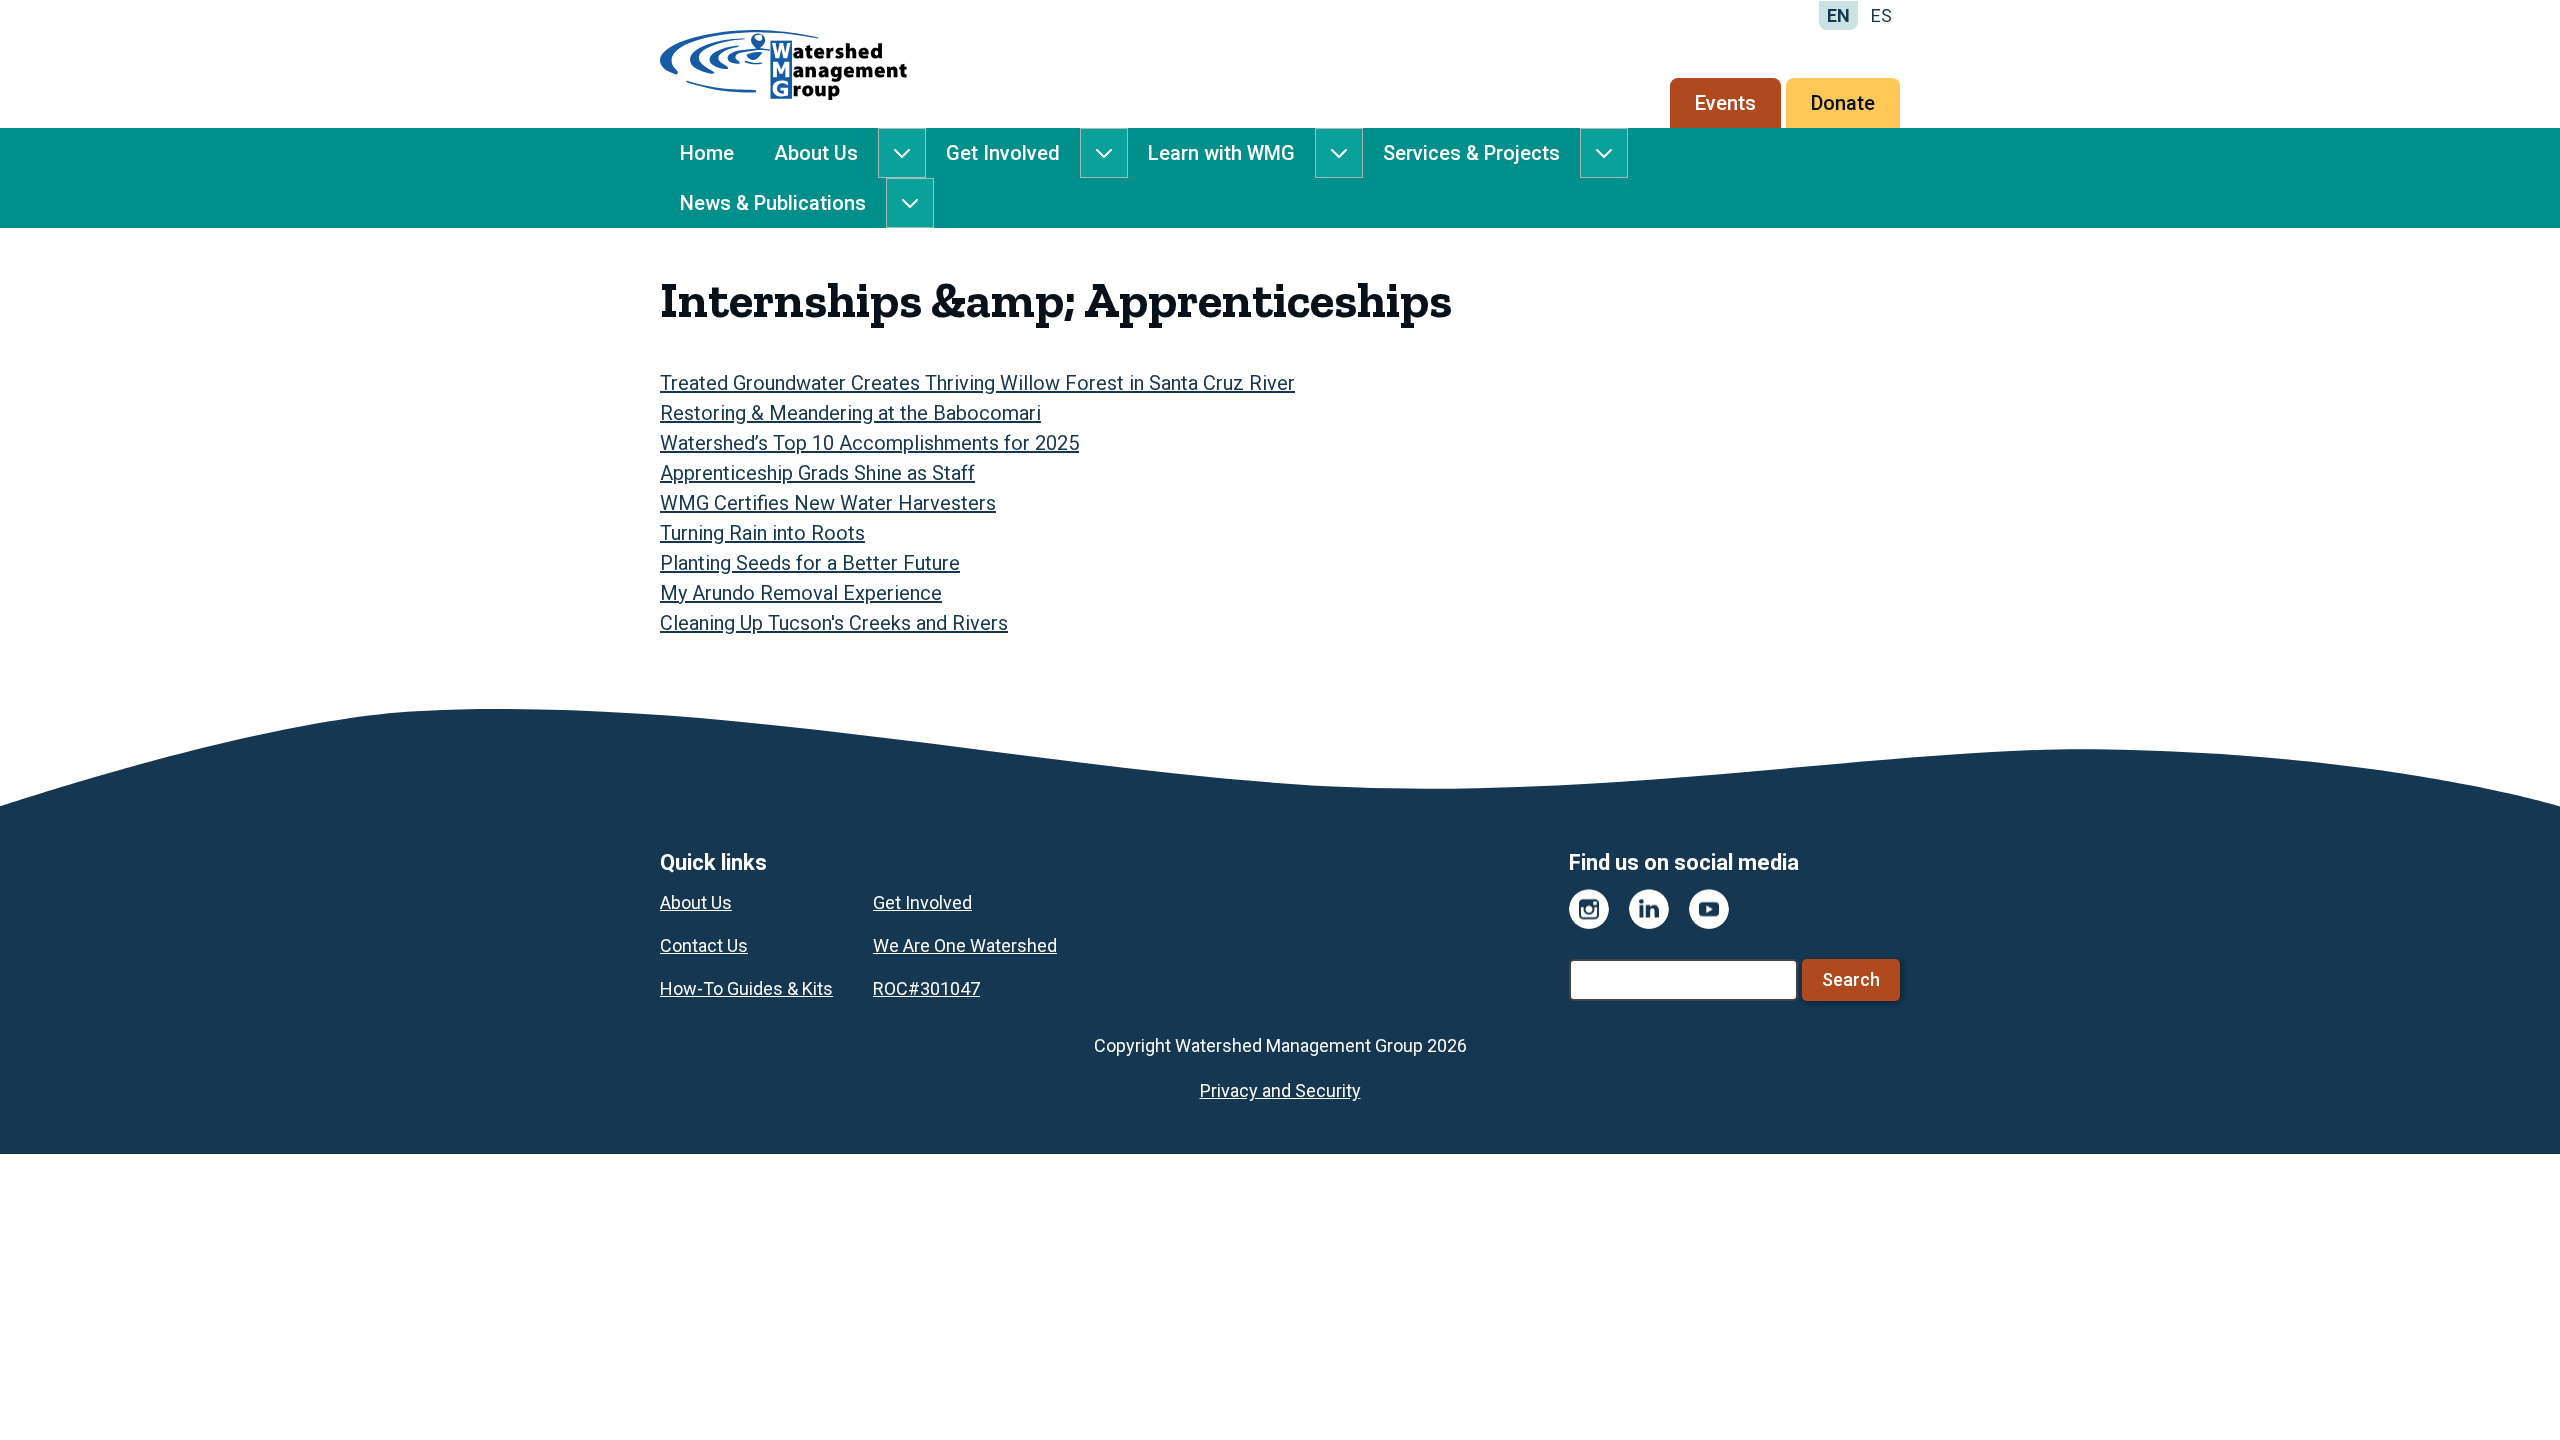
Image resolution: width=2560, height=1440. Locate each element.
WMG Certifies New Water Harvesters (828, 503)
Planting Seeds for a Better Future (810, 563)
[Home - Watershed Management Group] (783, 64)
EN (1838, 15)
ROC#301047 (926, 988)
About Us (816, 153)
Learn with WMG (1221, 153)
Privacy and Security (1280, 1090)
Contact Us (704, 945)
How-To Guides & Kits (746, 988)
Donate (1843, 103)
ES (1881, 15)
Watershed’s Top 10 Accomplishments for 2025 (869, 443)
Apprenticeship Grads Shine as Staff (817, 473)
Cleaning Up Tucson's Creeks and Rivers (834, 623)
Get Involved (1003, 153)
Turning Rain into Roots (762, 533)
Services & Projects (1471, 153)
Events (1725, 103)
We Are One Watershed (965, 945)
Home (707, 153)
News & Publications (773, 203)
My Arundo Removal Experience (801, 593)
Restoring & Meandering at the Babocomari (850, 413)
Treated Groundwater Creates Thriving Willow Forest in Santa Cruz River (977, 383)
